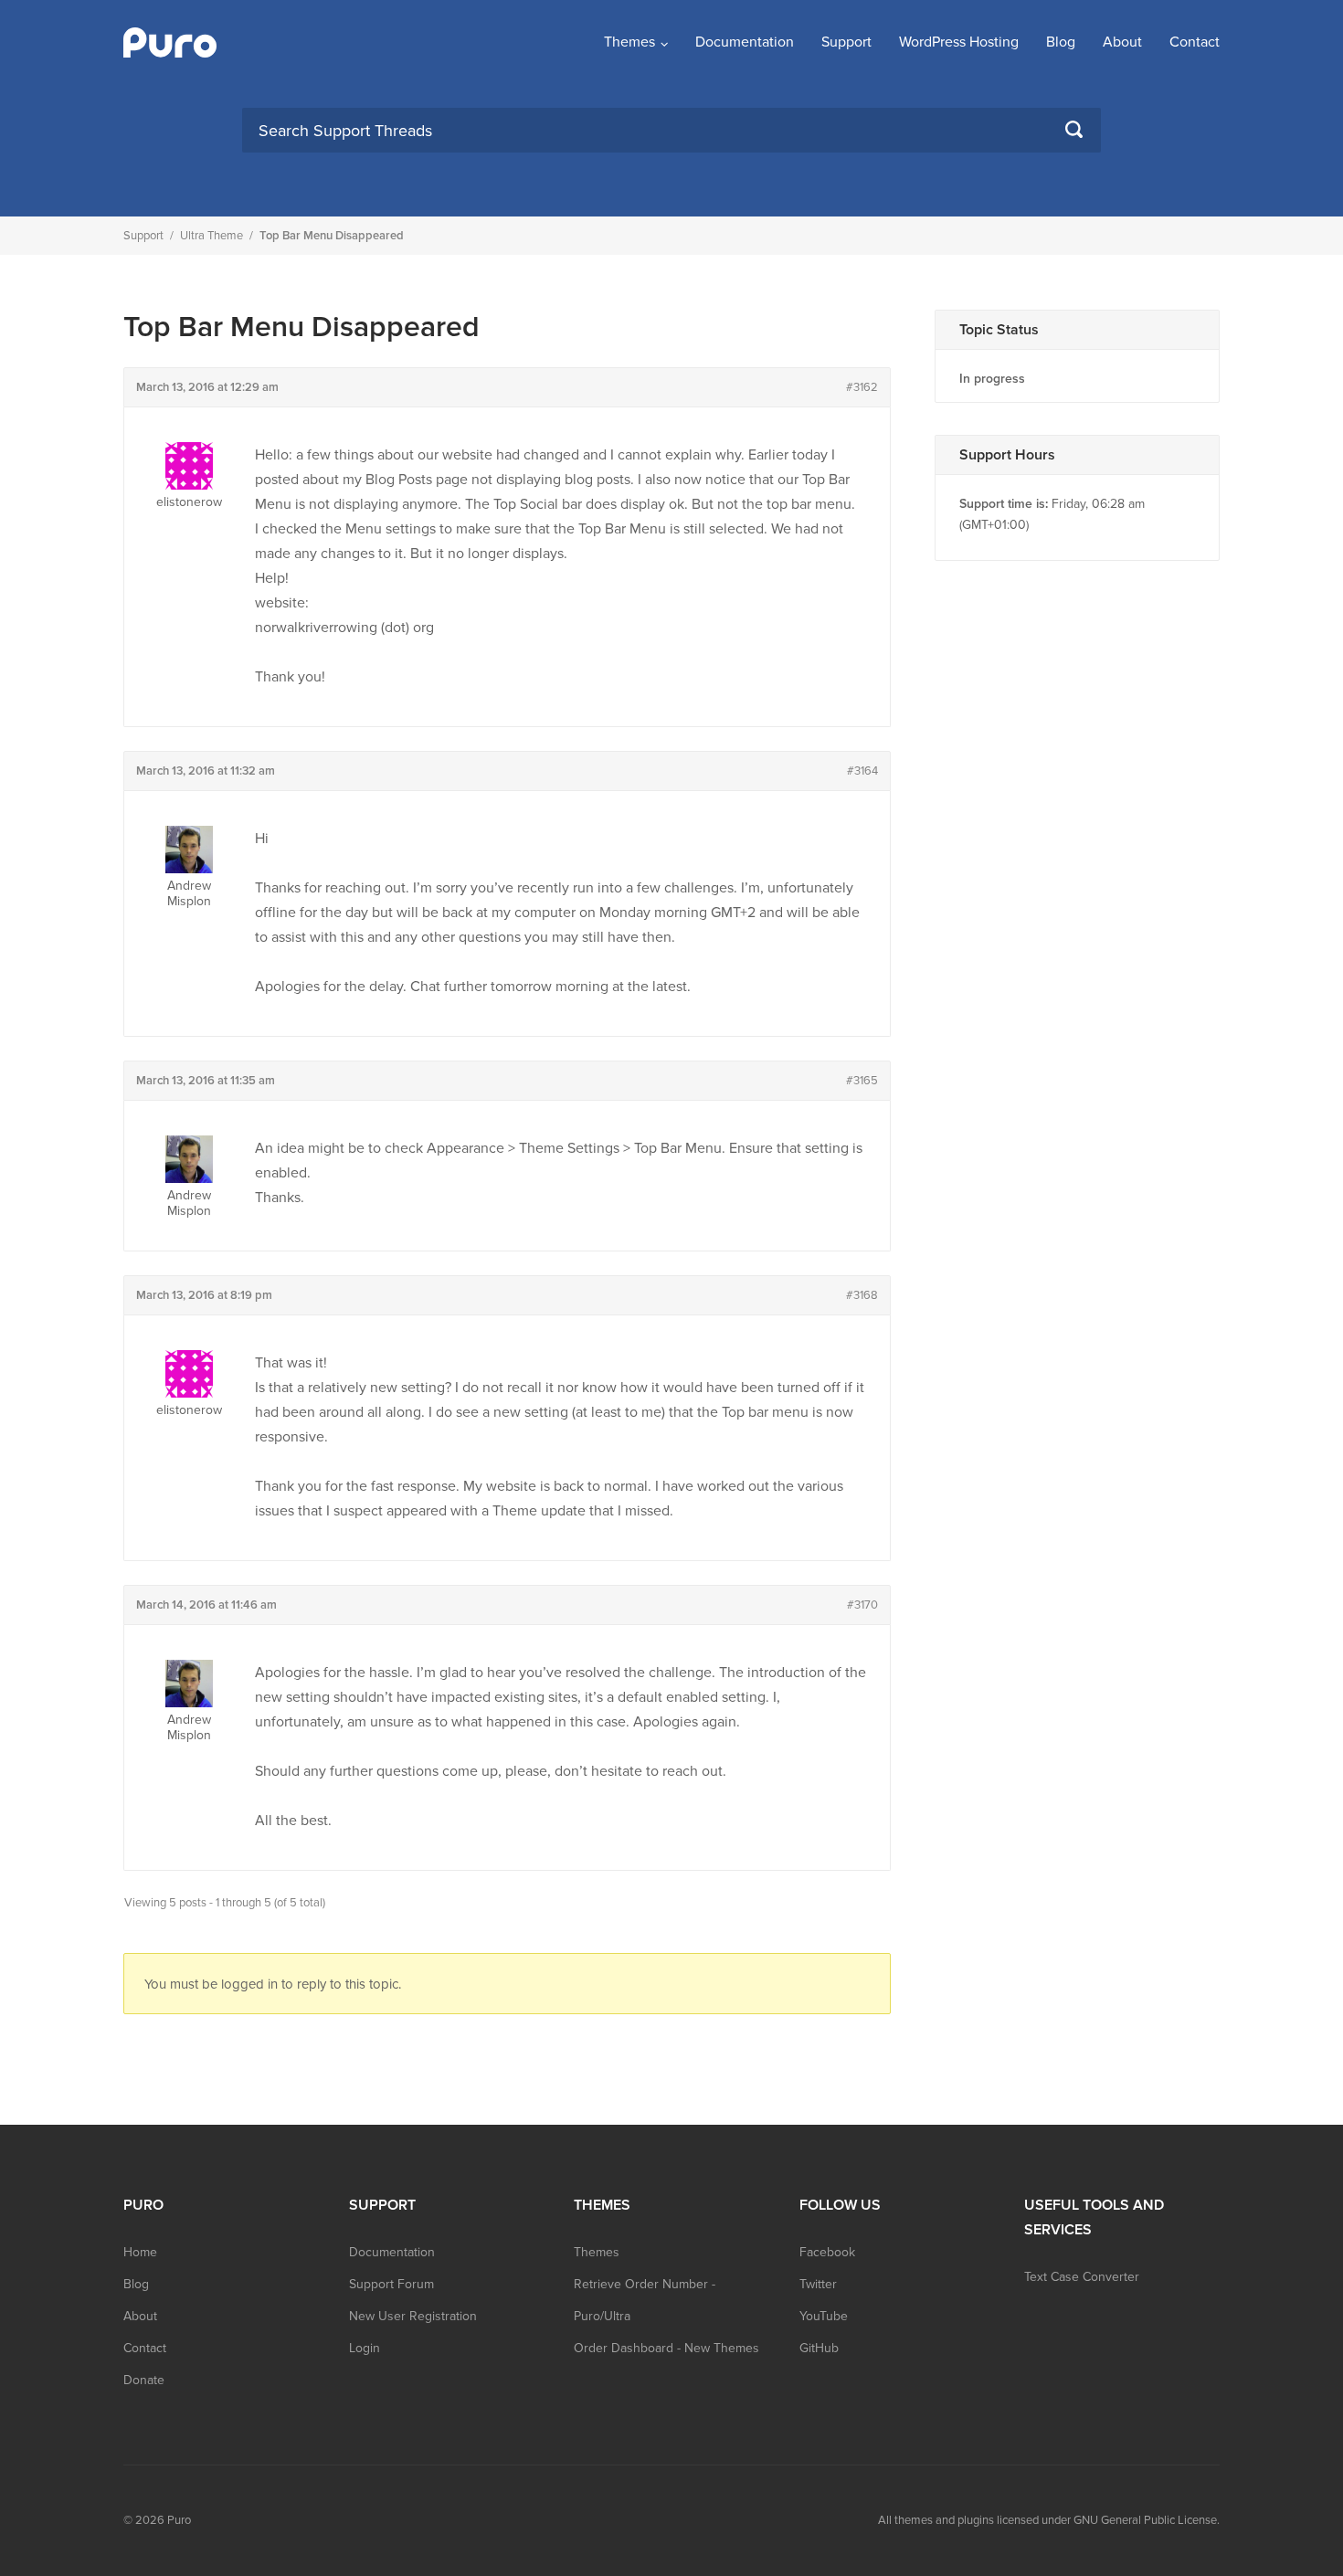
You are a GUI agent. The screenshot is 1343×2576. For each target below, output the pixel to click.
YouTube (824, 2316)
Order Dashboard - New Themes (666, 2348)
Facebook (827, 2252)
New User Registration (413, 2316)
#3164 (862, 771)
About (1122, 42)
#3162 (862, 387)
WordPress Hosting (959, 42)
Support (846, 42)
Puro (179, 2520)
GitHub (819, 2348)
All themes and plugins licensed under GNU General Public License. (1049, 2520)
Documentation (745, 42)
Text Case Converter (1082, 2277)
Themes (629, 42)
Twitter (818, 2284)
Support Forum (391, 2284)
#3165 (862, 1081)
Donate (144, 2380)
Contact (1195, 42)
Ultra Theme (211, 236)
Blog (1061, 42)
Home (140, 2252)
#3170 (862, 1605)
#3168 (862, 1295)
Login (365, 2348)
